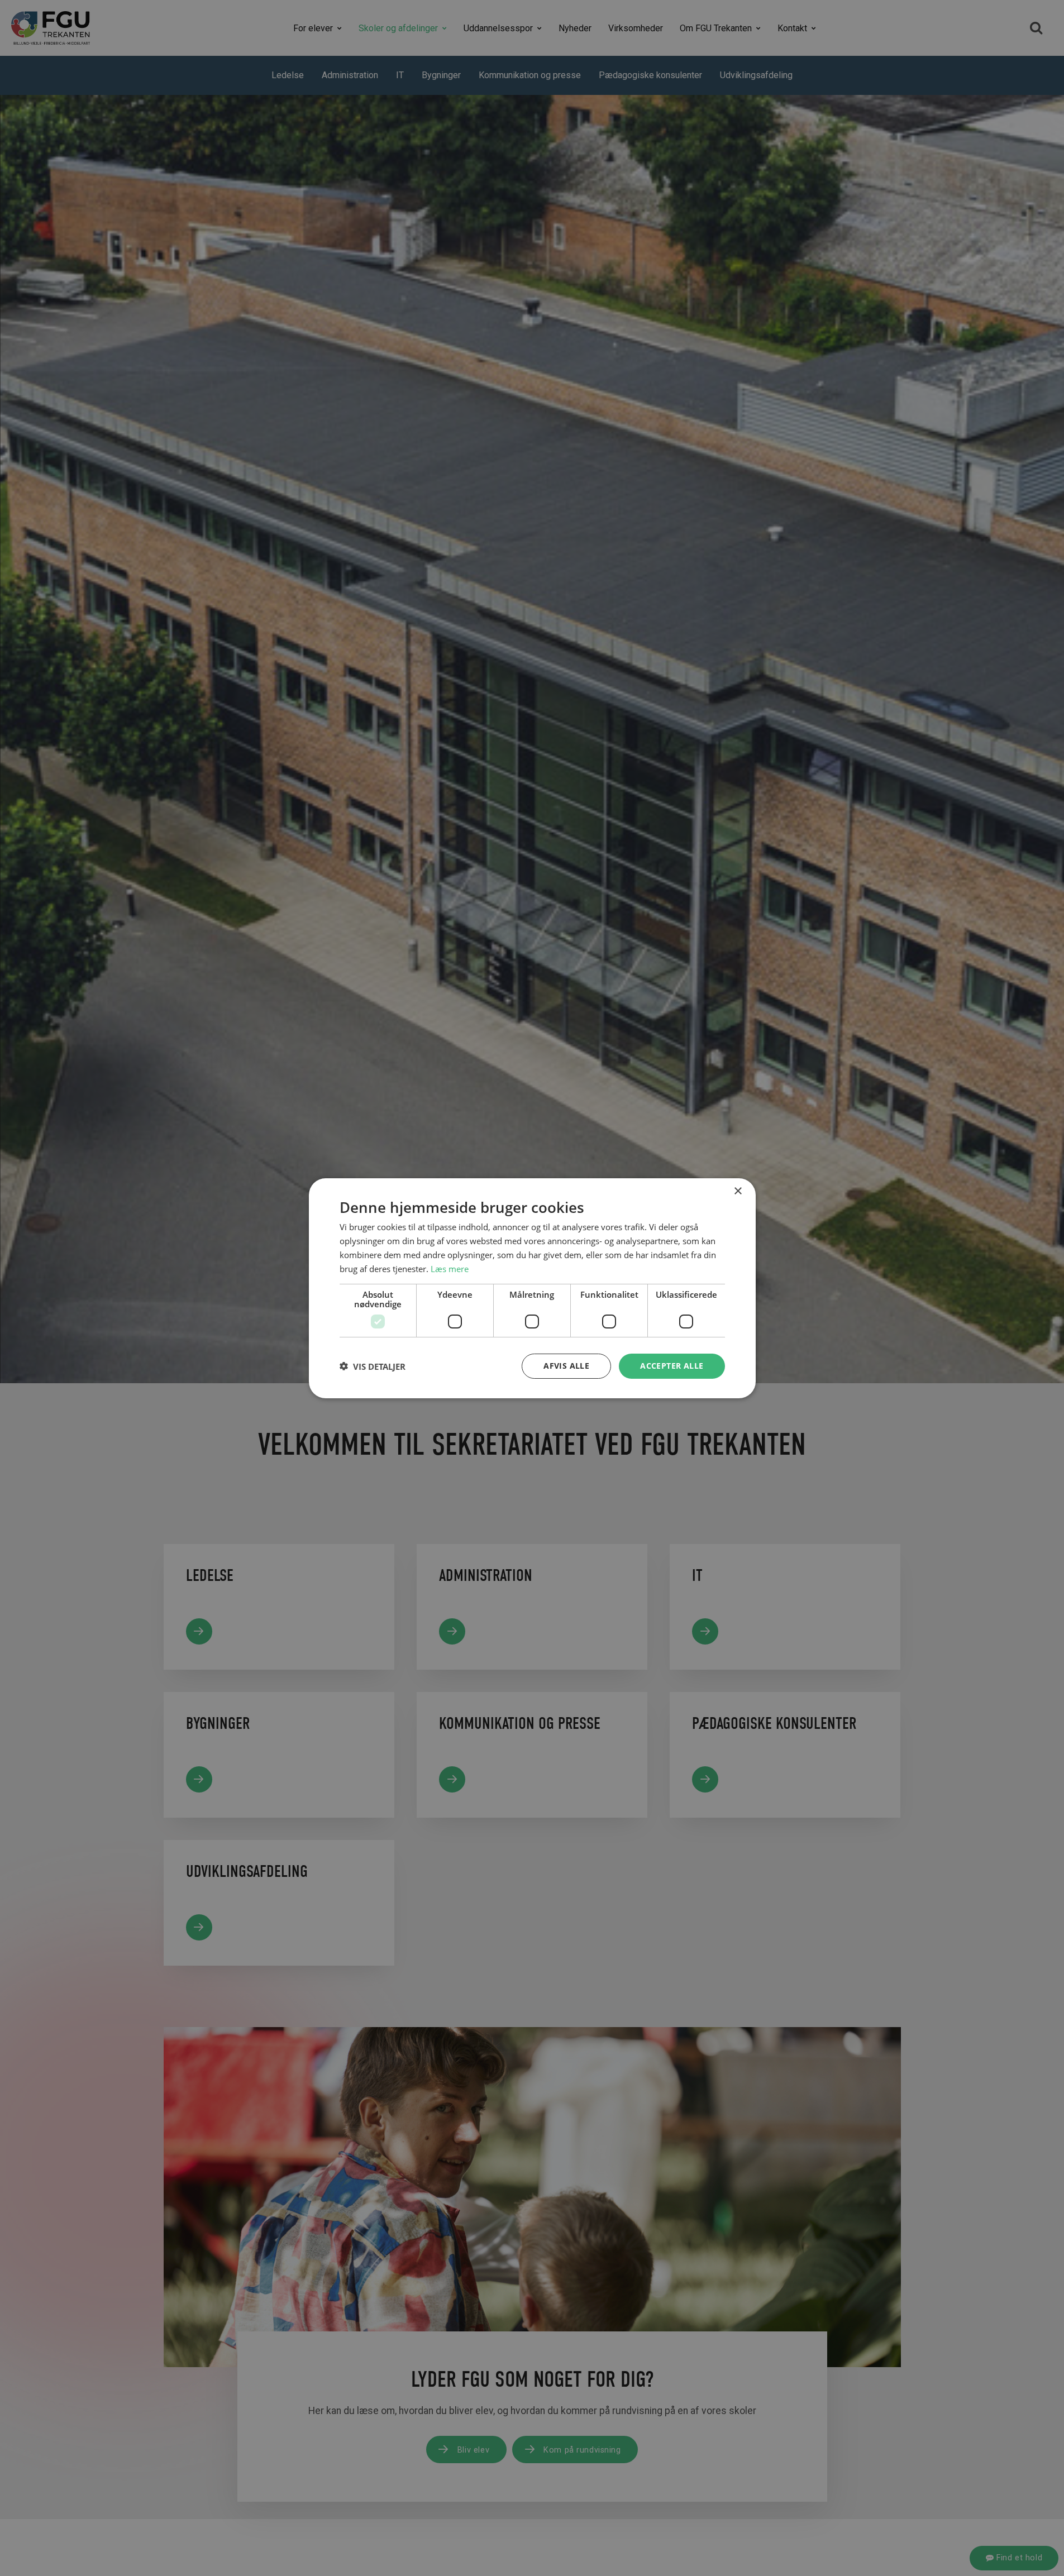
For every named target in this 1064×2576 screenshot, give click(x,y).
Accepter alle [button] (672, 1366)
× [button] (738, 1191)
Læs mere (450, 1268)
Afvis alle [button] (566, 1366)
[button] (373, 1366)
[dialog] (532, 1288)
